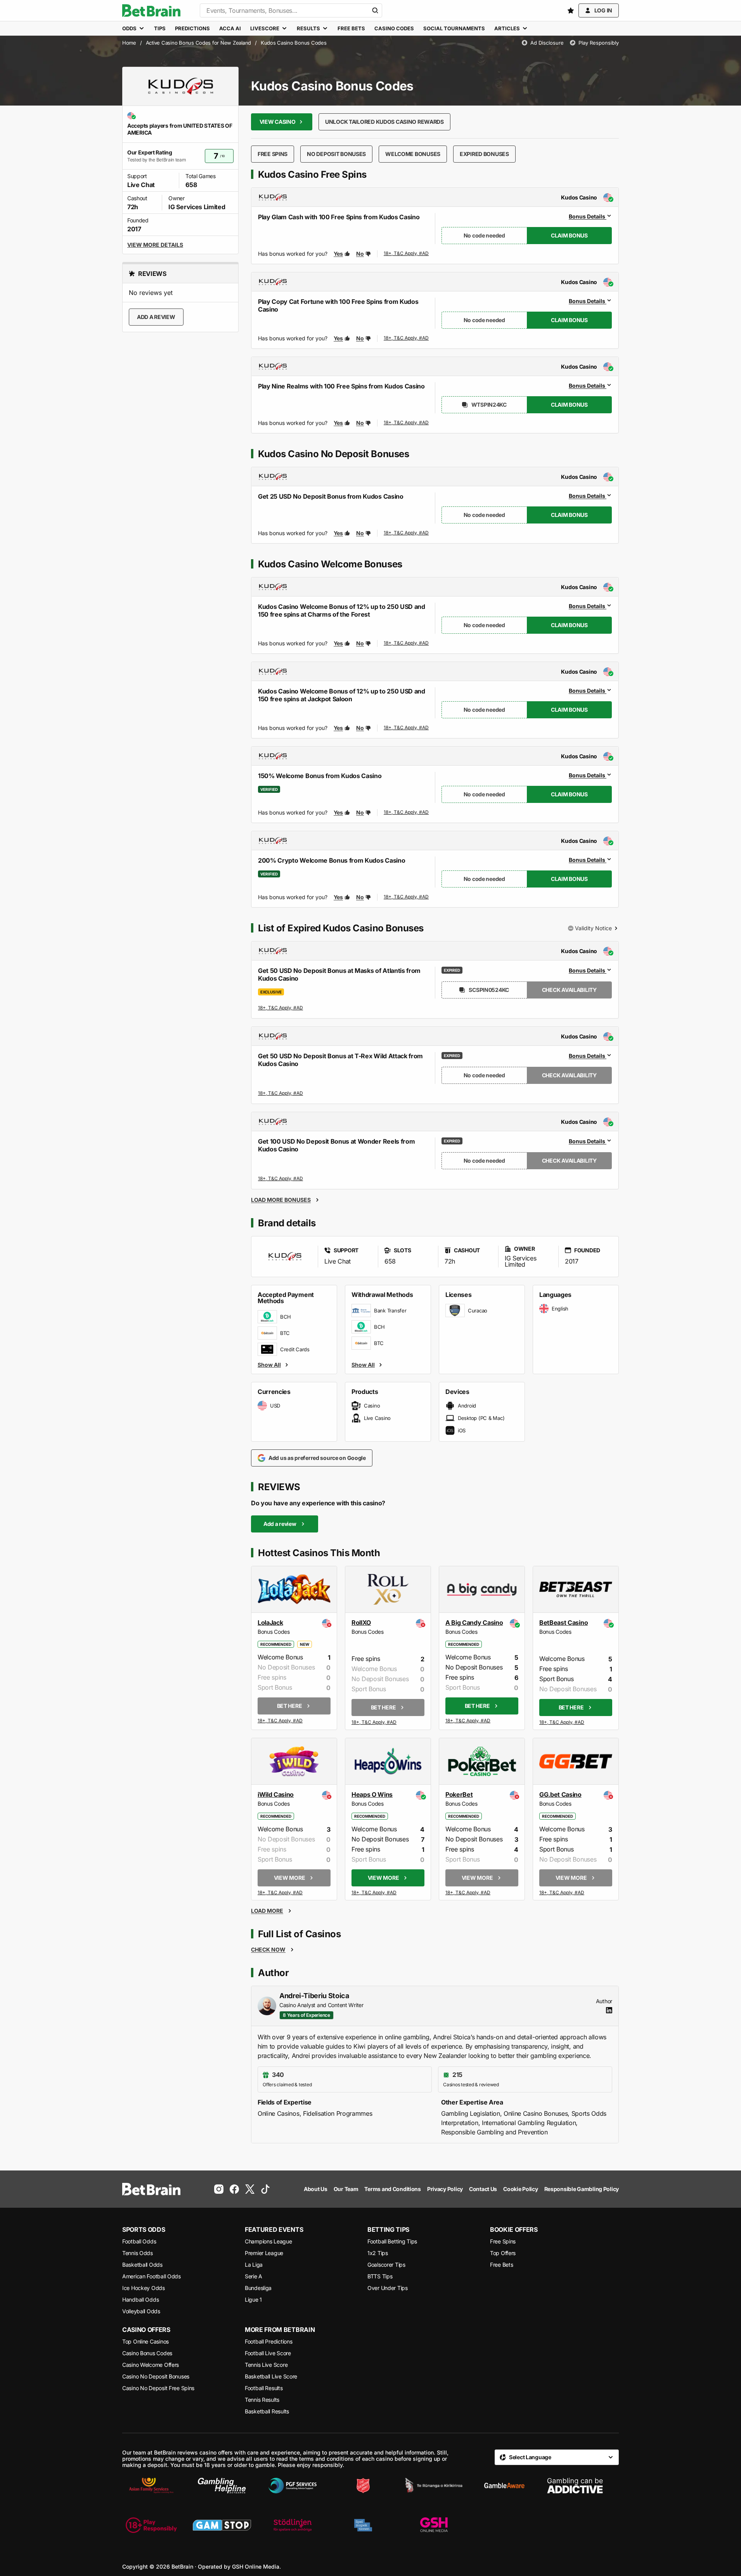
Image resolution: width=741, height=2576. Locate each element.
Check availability (569, 990)
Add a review (156, 317)
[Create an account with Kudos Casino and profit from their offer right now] (407, 255)
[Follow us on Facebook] (234, 2189)
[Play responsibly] (151, 2525)
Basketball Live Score (271, 2376)
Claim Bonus (569, 235)
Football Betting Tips (392, 2241)
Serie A (254, 2276)
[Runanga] (434, 2486)
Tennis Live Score (266, 2365)
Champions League (268, 2241)
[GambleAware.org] (504, 2486)
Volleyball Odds (141, 2311)
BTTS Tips (380, 2276)
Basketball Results (267, 2411)
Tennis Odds (138, 2253)
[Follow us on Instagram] (219, 2189)
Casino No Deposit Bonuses (156, 2376)
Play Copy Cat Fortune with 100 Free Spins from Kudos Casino (338, 305)
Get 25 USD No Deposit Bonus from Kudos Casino (331, 496)
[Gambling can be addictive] (575, 2486)
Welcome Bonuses (413, 154)
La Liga (254, 2265)
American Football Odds (151, 2276)
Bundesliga (258, 2288)
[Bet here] (280, 1721)
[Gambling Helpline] (222, 2486)
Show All (269, 1364)
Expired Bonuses (484, 154)
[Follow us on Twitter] (250, 2189)
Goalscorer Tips (386, 2265)
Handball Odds (140, 2300)
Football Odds (139, 2241)
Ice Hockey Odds (144, 2288)
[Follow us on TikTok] (265, 2189)
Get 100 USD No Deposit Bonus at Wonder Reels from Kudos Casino (336, 1145)
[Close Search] (375, 10)
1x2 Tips (378, 2253)
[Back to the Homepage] (151, 10)
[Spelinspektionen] (363, 2525)
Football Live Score (268, 2353)
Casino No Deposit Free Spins (158, 2388)
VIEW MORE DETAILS (155, 245)
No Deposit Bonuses (336, 154)
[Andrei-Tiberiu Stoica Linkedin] (609, 2010)
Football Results (264, 2388)
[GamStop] (222, 2525)
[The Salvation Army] (363, 2486)
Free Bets (501, 2265)
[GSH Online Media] (434, 2525)
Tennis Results (262, 2400)
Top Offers (503, 2253)
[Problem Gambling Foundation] (293, 2486)
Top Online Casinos (145, 2341)
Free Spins (273, 154)
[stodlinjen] (293, 2525)
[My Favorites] (571, 10)
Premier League (264, 2253)
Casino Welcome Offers (151, 2365)
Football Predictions (268, 2341)
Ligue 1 (253, 2300)
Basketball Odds (142, 2265)
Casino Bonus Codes (147, 2353)
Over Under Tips (388, 2288)
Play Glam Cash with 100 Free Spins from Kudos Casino (339, 217)
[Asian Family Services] (151, 2486)
